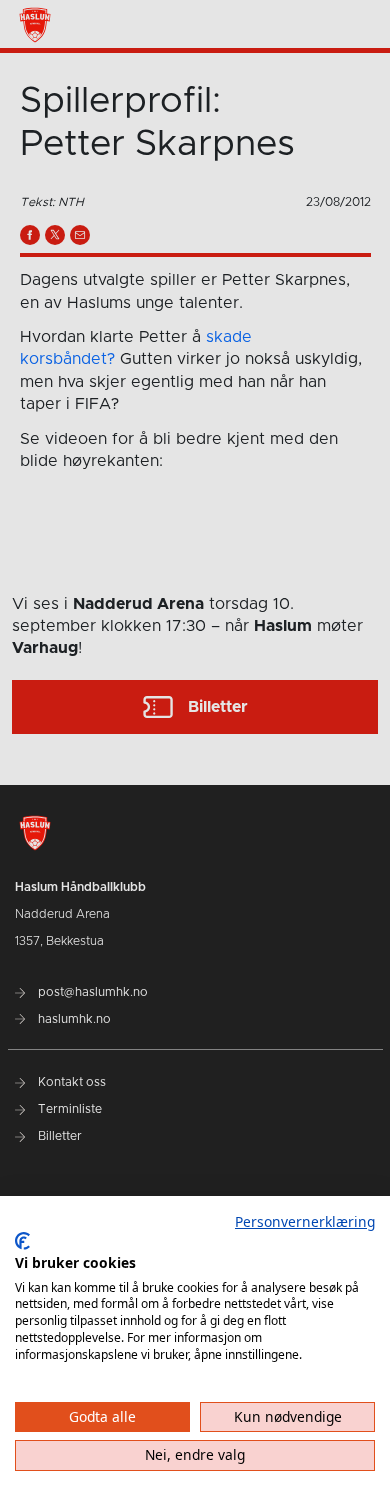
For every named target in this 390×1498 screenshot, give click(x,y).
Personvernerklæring (305, 1221)
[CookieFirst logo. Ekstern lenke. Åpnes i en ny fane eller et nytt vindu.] (22, 1241)
